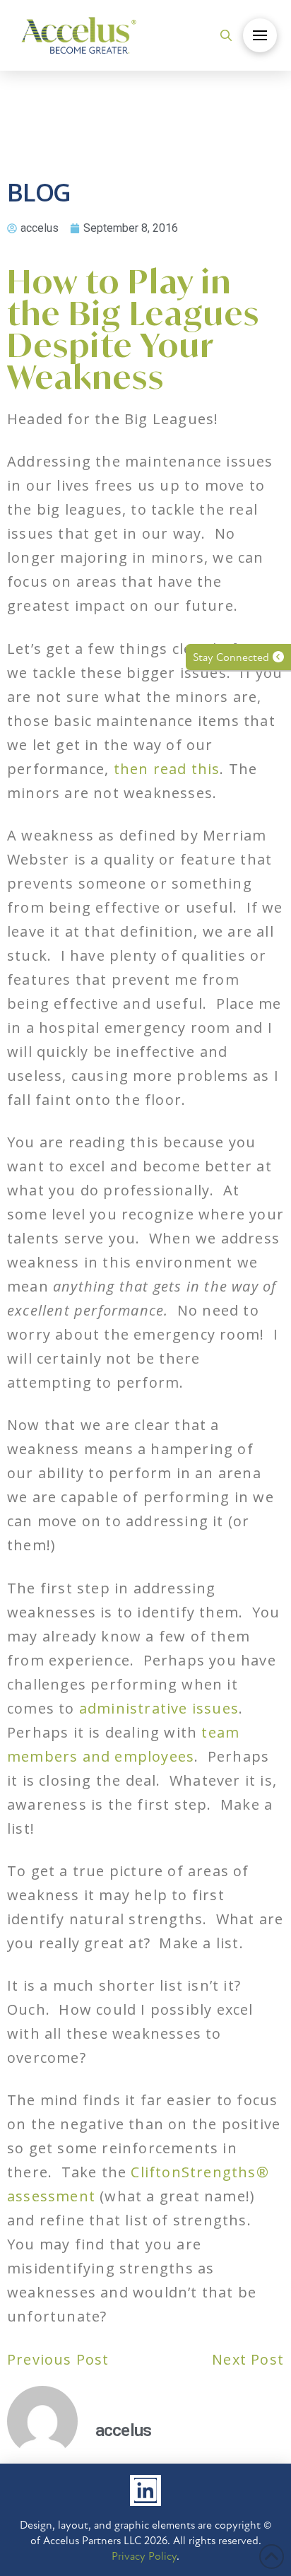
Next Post (248, 2359)
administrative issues (159, 1708)
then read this (167, 769)
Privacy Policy (144, 2556)
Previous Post (58, 2359)
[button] (226, 35)
